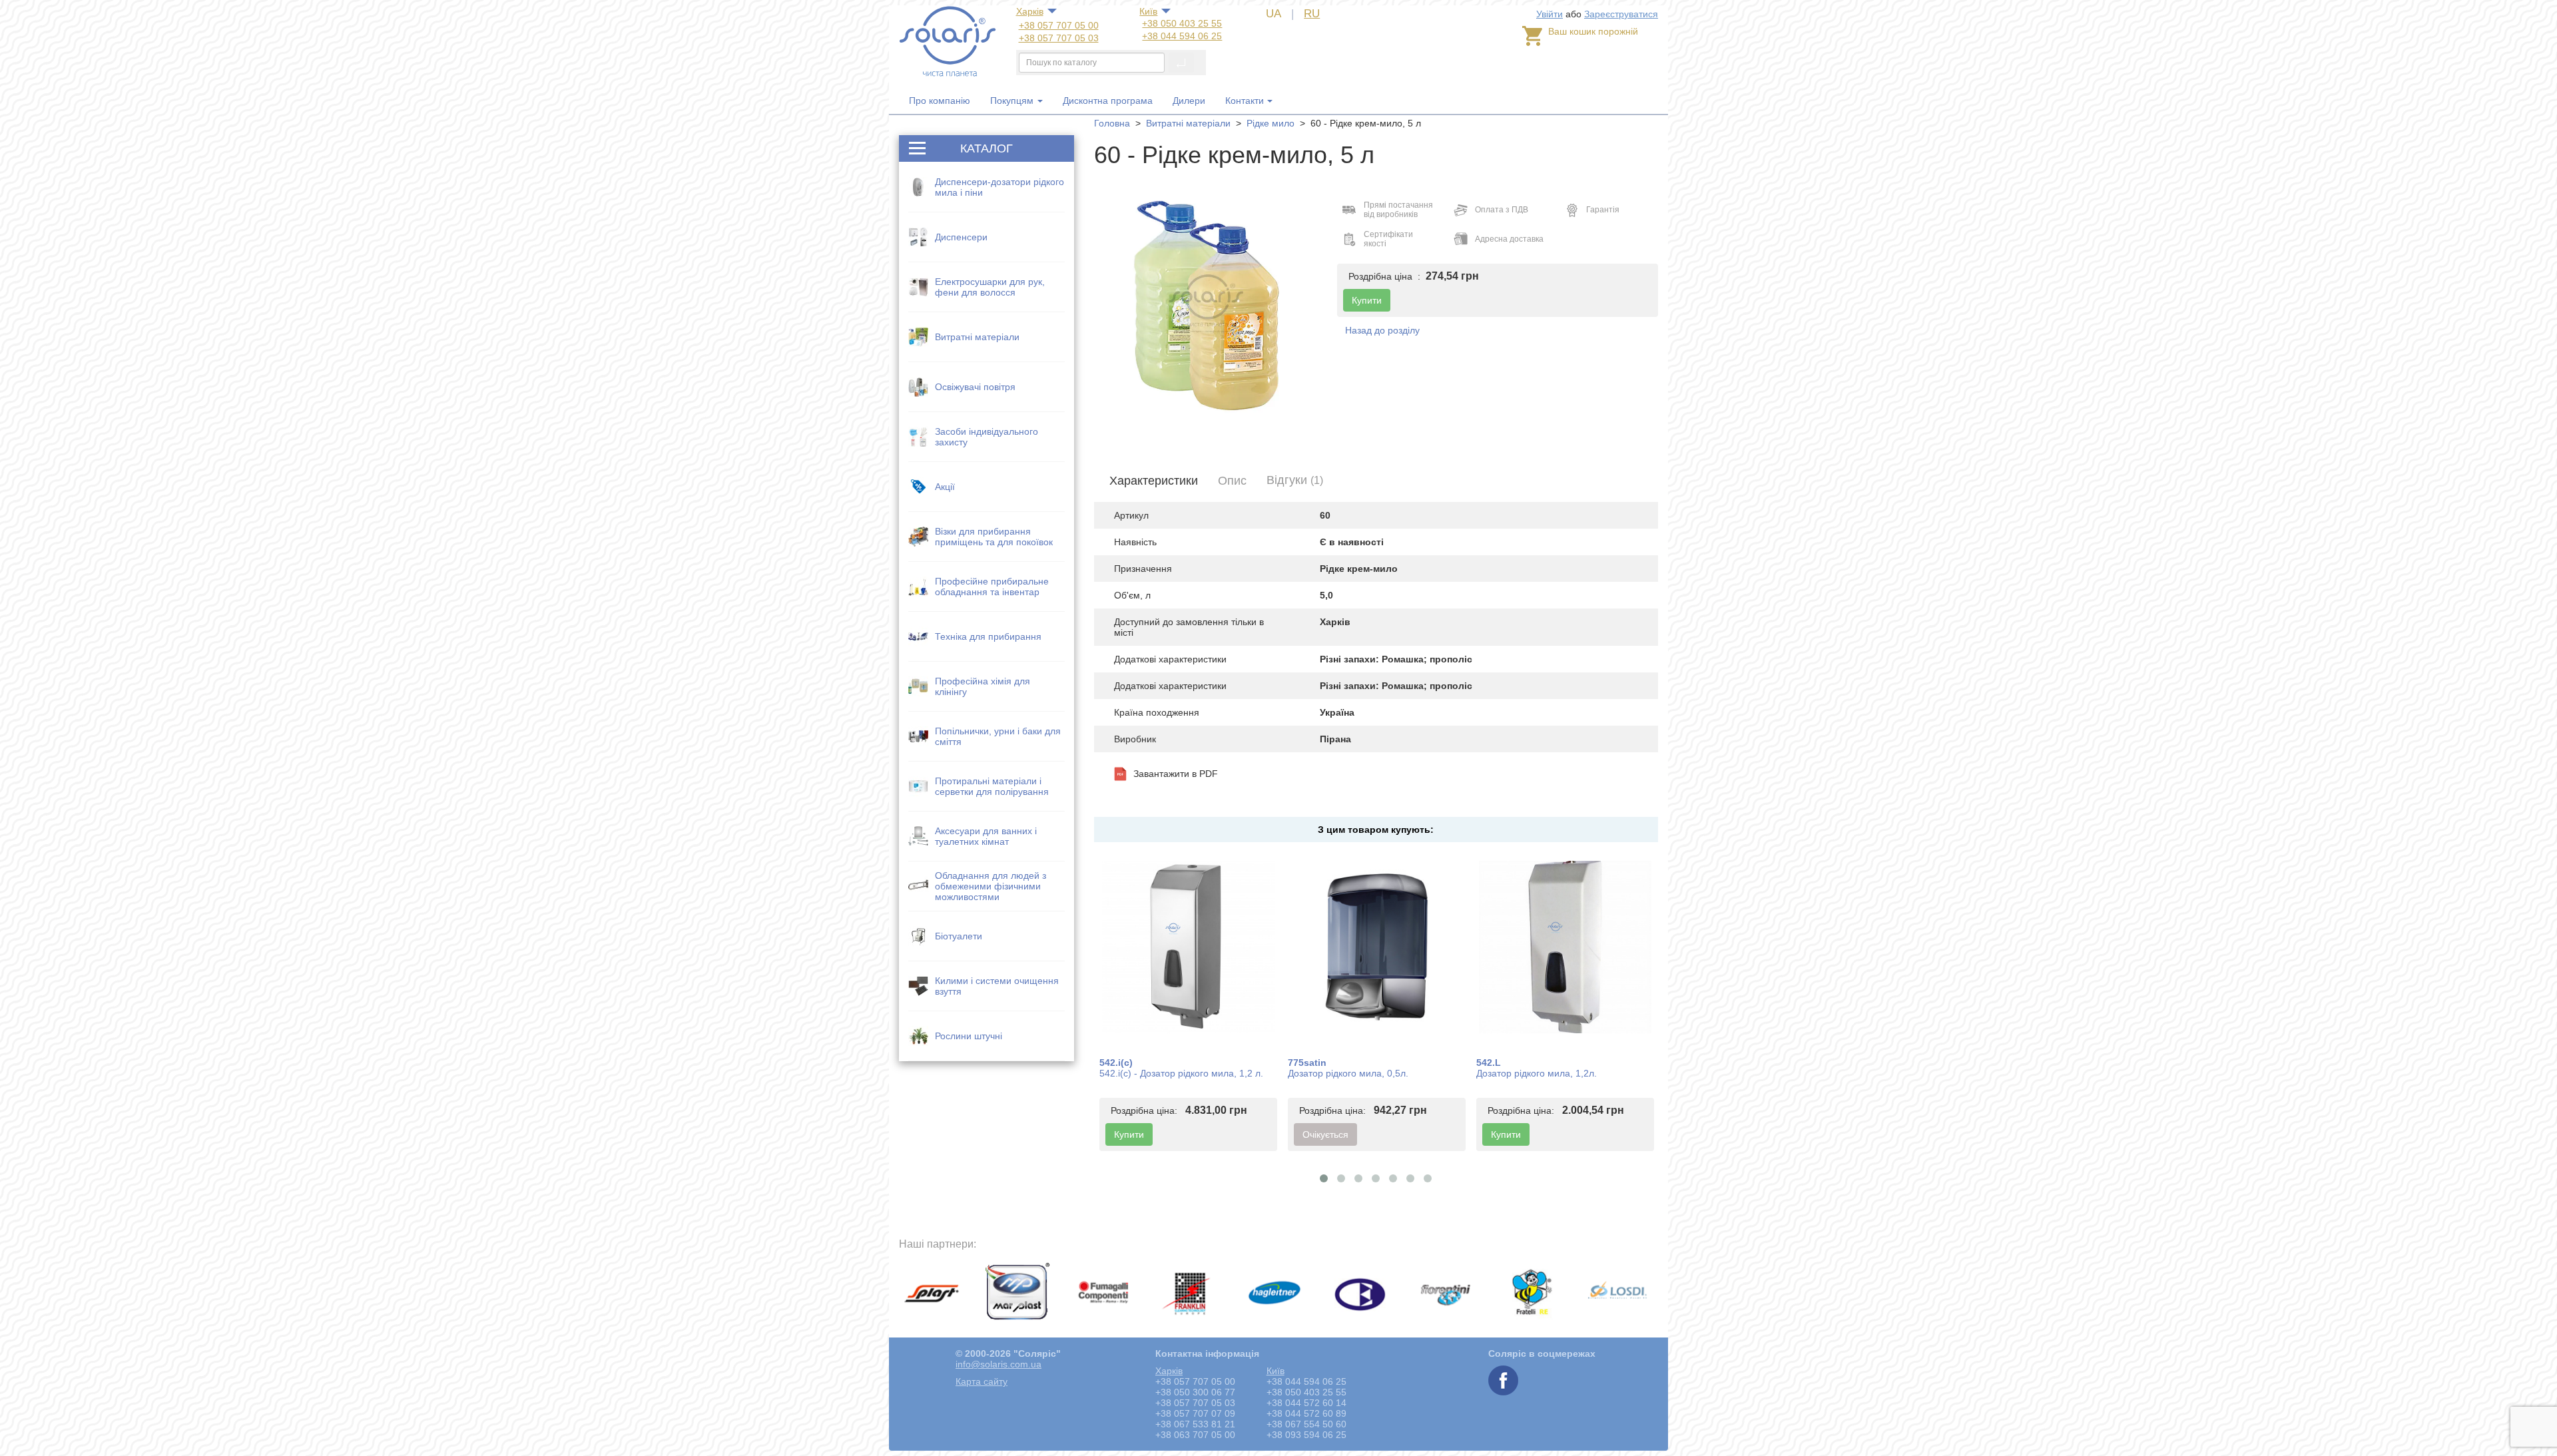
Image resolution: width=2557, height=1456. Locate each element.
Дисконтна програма (1108, 101)
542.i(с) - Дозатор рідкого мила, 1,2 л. (1181, 1073)
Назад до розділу (1382, 330)
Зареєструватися (1621, 14)
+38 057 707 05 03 (1059, 38)
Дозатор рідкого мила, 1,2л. (1537, 1073)
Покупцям (1013, 101)
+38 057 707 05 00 (1059, 25)
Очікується (1325, 1134)
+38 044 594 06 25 (1182, 36)
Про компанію (940, 101)
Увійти (1550, 14)
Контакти (1245, 101)
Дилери (1189, 101)
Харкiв (1030, 11)
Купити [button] (1367, 300)
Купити (1129, 1134)
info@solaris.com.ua (998, 1364)
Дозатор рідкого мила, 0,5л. (1348, 1073)
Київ (1148, 11)
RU (1312, 14)
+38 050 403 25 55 (1182, 23)
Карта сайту (982, 1381)
